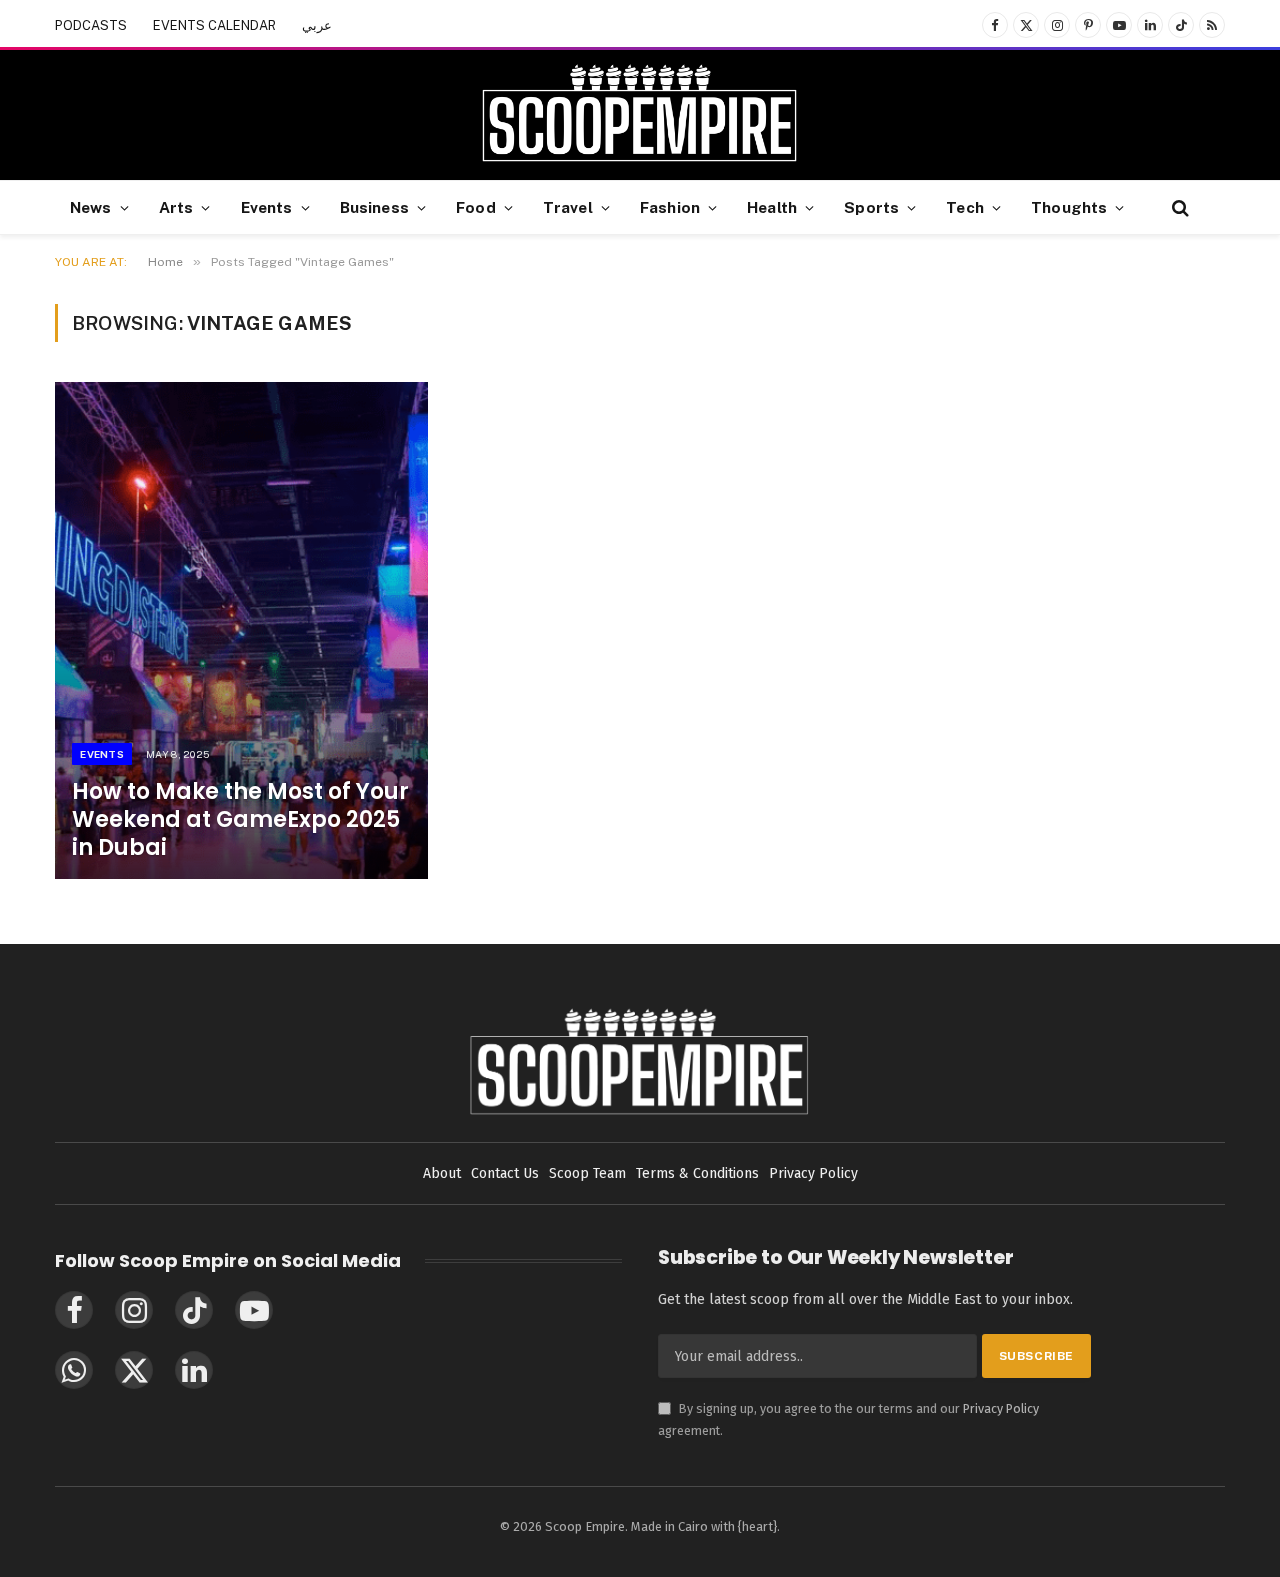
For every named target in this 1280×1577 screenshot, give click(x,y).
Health (772, 207)
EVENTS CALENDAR (214, 25)
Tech (965, 207)
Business (374, 207)
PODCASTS (91, 25)
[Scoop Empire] (639, 115)
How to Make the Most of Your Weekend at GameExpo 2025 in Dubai (240, 820)
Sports (871, 207)
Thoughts (1069, 207)
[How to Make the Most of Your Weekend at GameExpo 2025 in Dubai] (241, 630)
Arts (176, 207)
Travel (568, 207)
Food (476, 207)
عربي (317, 25)
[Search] (1178, 207)
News (91, 207)
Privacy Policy (1001, 1408)
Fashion (670, 207)
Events (267, 207)
